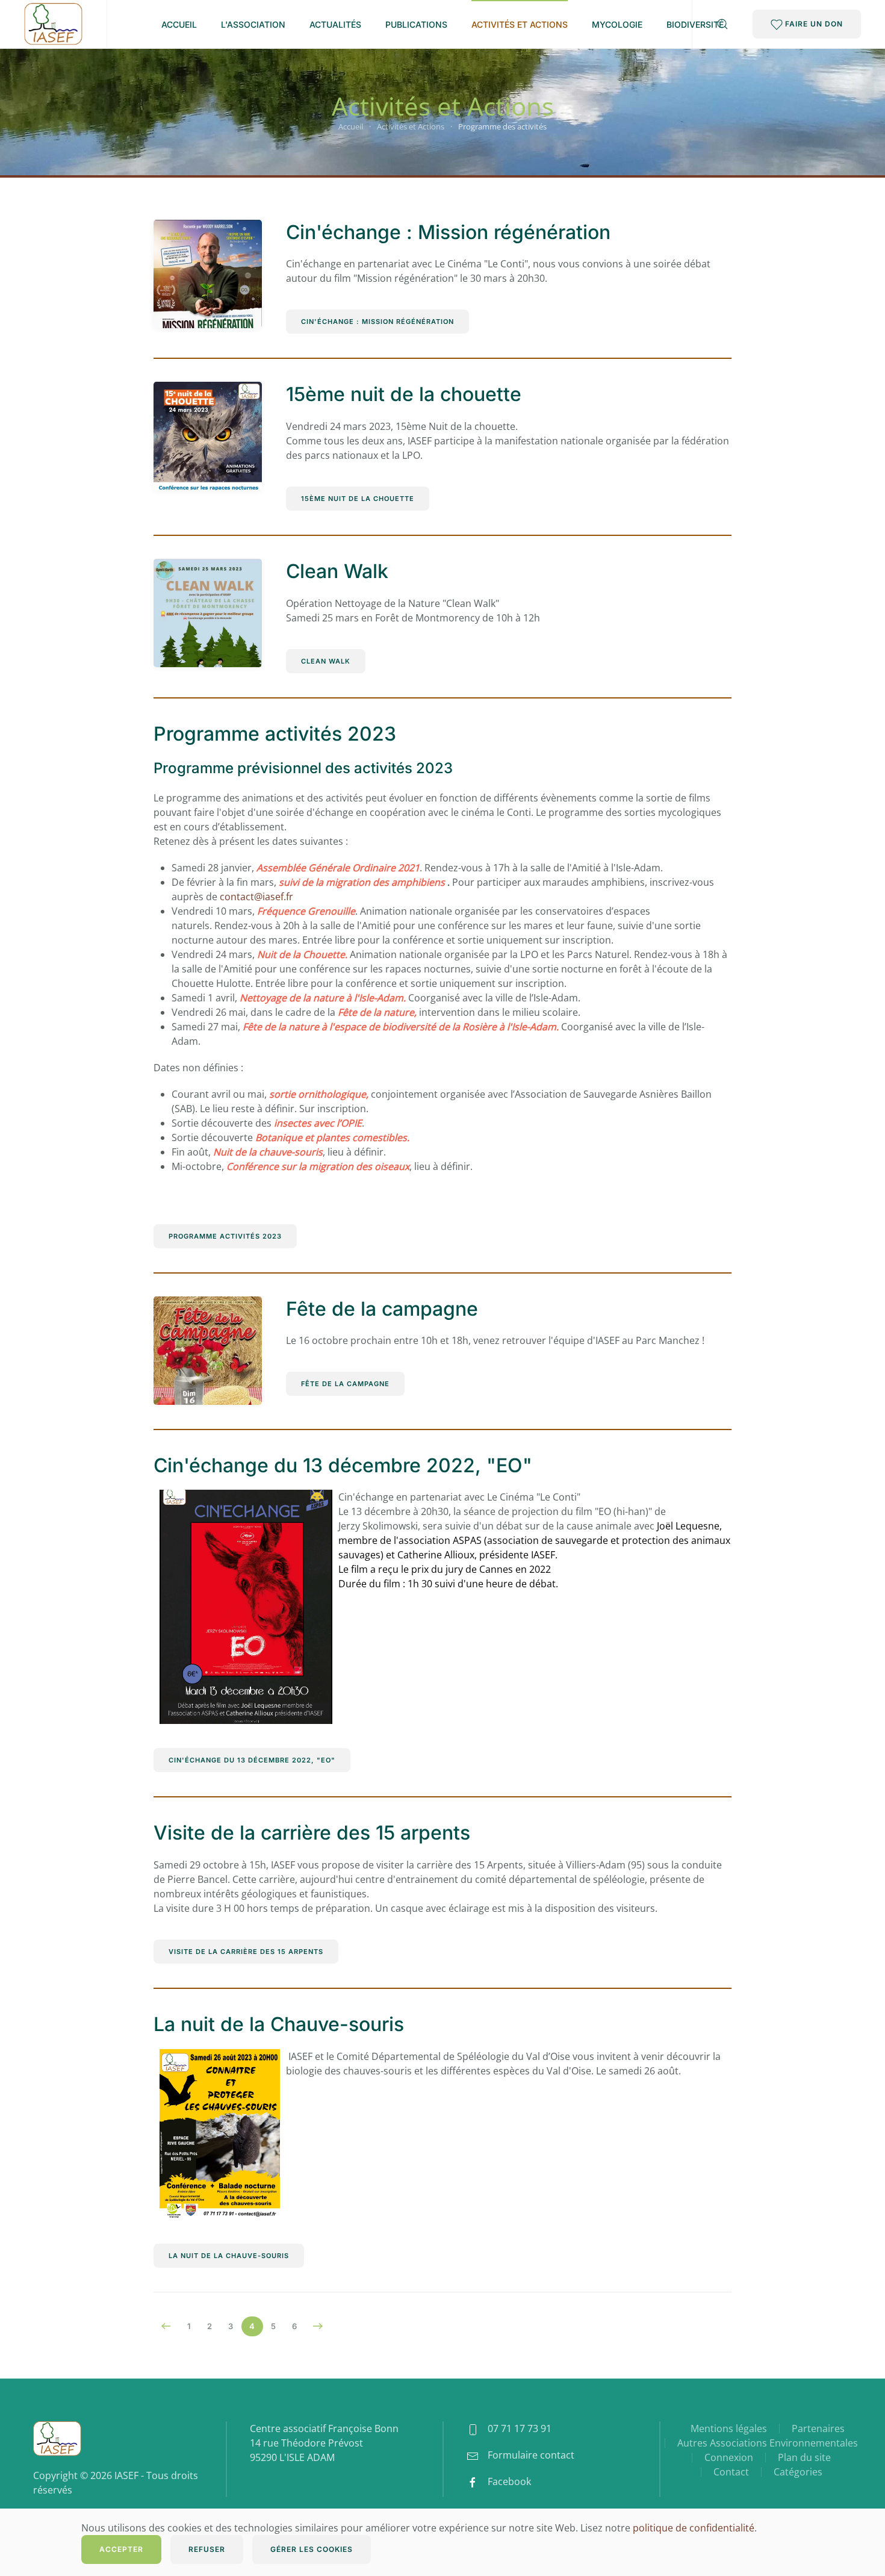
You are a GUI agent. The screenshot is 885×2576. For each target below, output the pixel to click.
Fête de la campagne (382, 1309)
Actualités (335, 24)
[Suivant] (318, 2326)
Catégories (798, 2472)
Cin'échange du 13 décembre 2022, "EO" (343, 1465)
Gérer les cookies (312, 2549)
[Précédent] (166, 2326)
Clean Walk (337, 571)
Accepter (121, 2549)
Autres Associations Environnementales (768, 2443)
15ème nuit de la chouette (404, 394)
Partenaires (818, 2428)
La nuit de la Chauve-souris (279, 2024)
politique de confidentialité (694, 2528)
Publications (416, 24)
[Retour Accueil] (53, 24)
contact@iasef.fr (256, 897)
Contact (731, 2472)
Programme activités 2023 (275, 734)
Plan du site (804, 2457)
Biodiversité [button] (695, 24)
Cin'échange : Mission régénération (448, 232)
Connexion (729, 2457)
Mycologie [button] (617, 24)
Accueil (179, 24)
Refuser (207, 2549)
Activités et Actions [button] (520, 24)
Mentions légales (729, 2428)
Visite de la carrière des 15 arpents (312, 1833)
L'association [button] (253, 24)
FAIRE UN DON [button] (813, 24)
